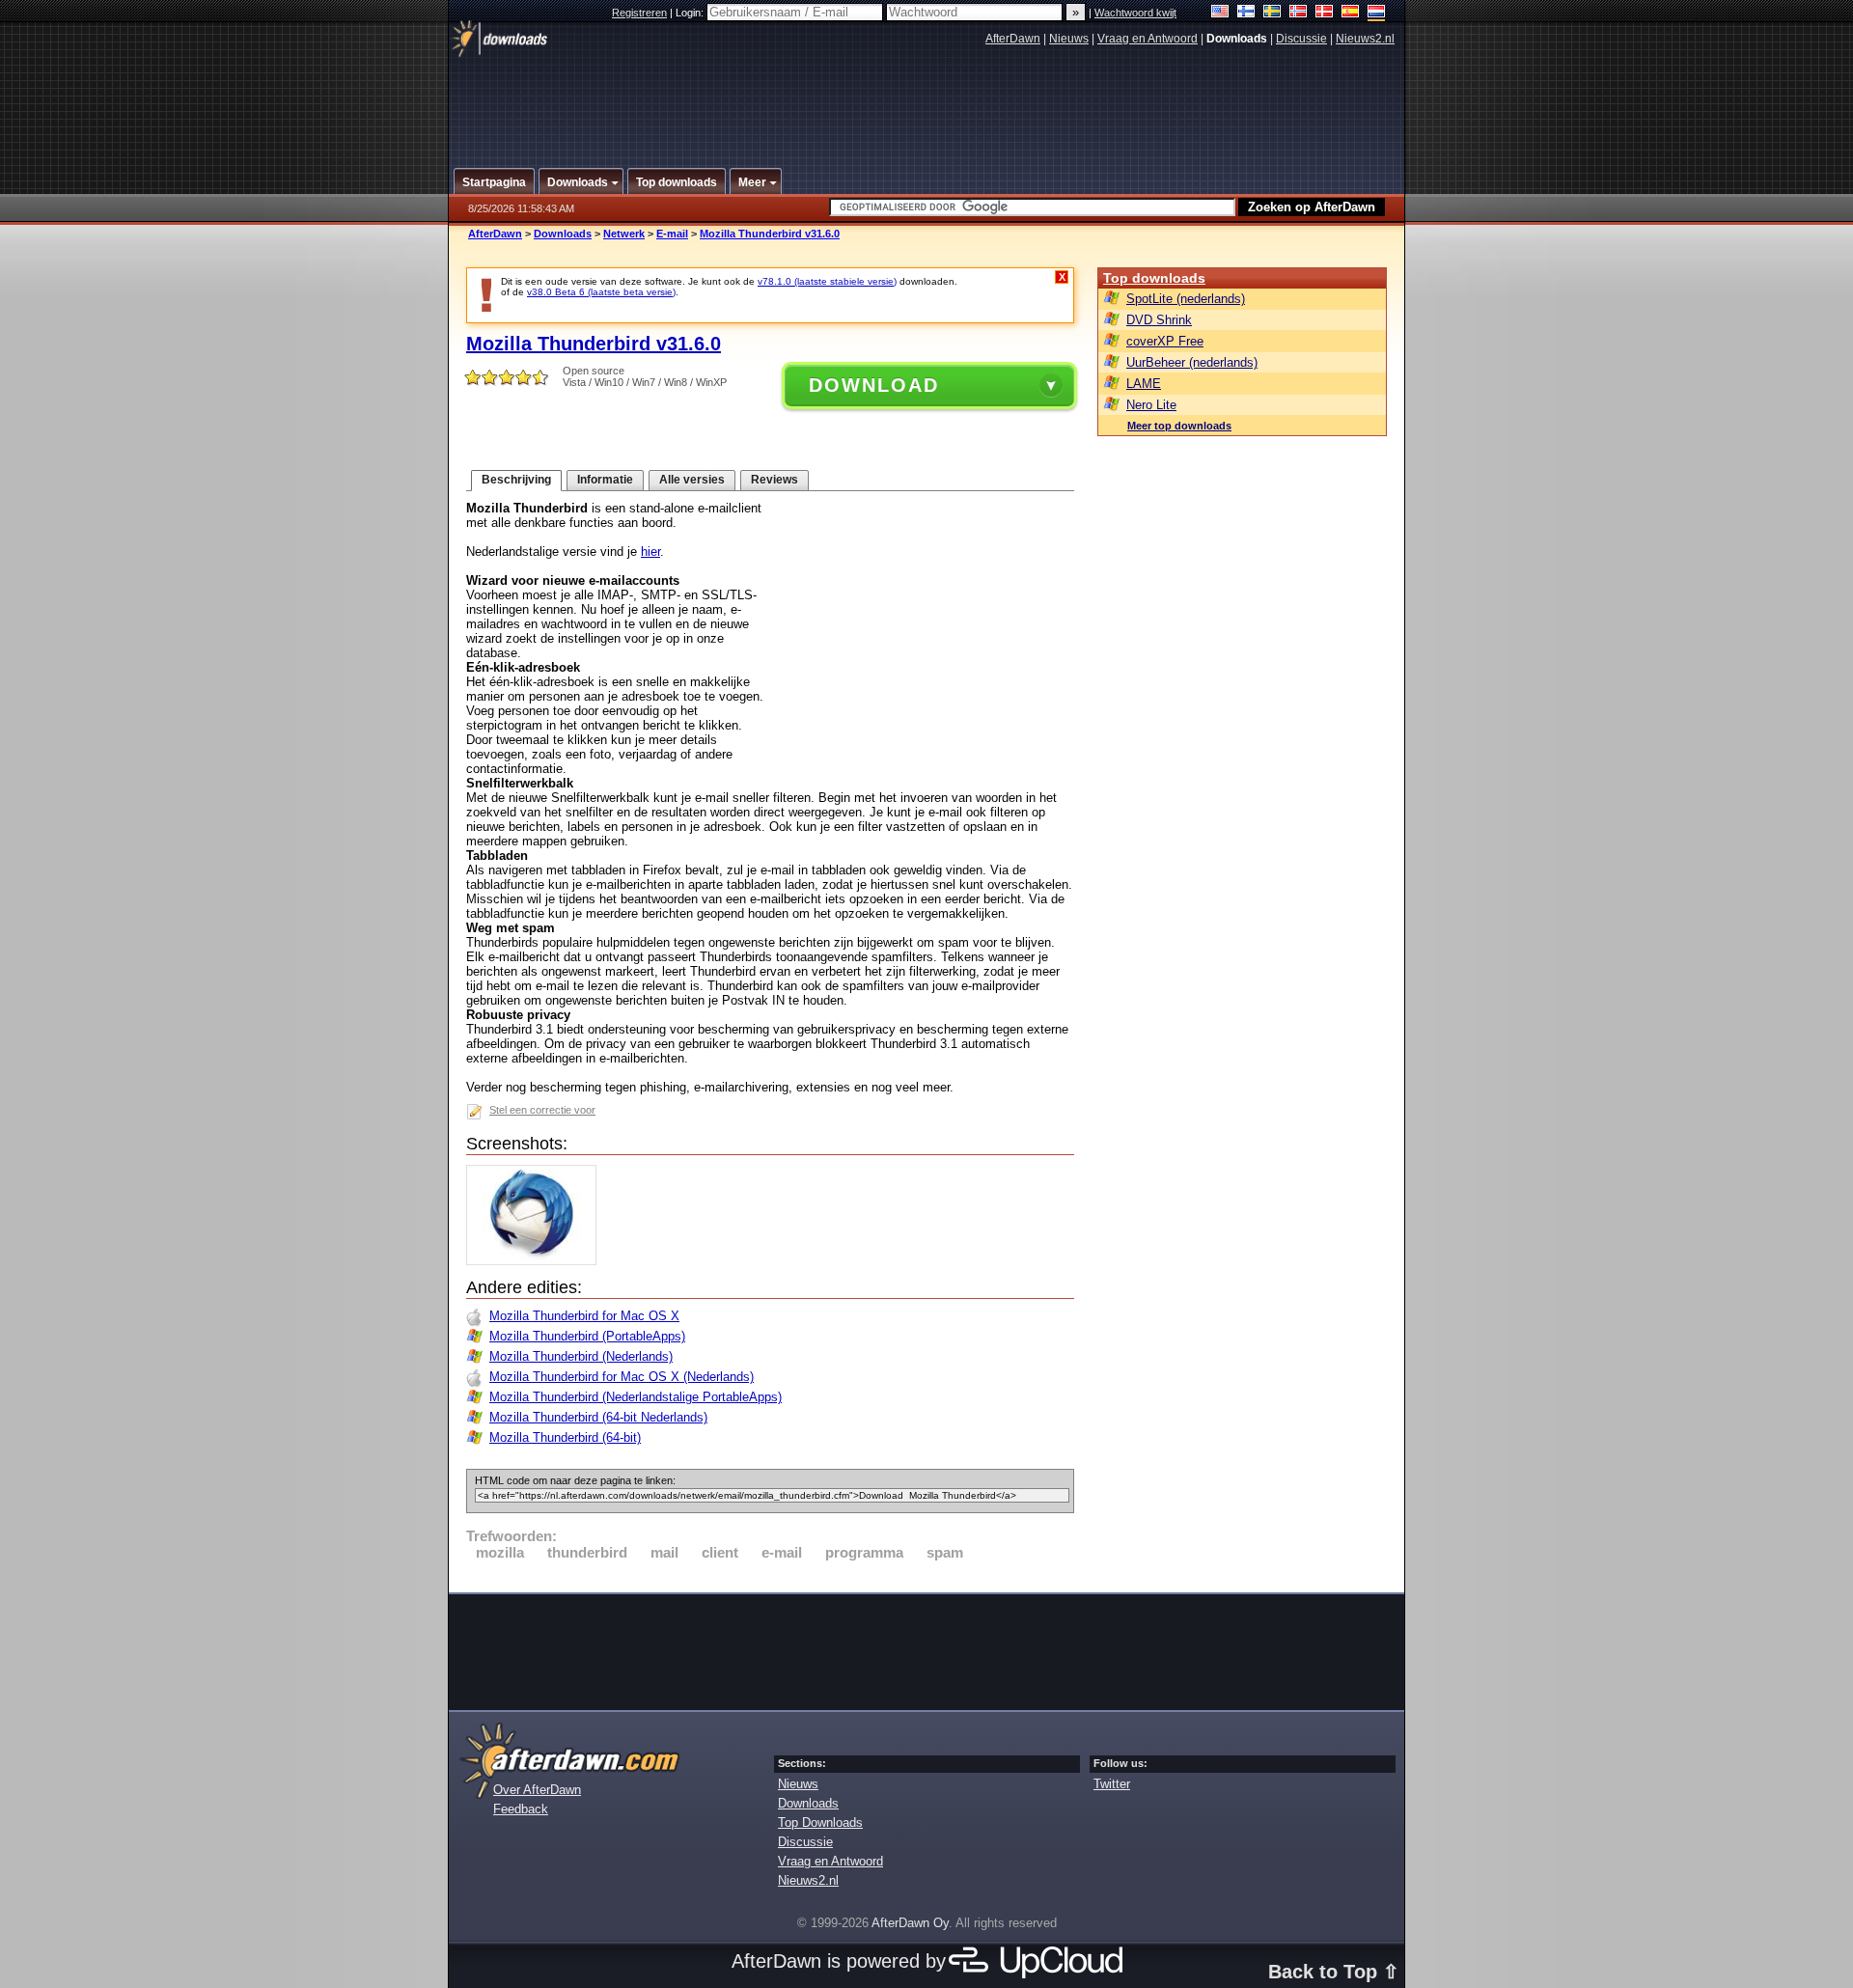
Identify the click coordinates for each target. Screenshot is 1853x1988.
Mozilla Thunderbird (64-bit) (565, 1437)
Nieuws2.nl (1365, 39)
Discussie (1301, 39)
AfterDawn (1013, 39)
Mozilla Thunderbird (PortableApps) (587, 1336)
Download (874, 385)
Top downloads (1154, 278)
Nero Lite (1151, 405)
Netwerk (624, 234)
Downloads (563, 234)
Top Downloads (820, 1822)
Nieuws (1069, 39)
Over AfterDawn (537, 1790)
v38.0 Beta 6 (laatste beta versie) (601, 292)
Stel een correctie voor (542, 1110)
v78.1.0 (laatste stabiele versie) (827, 281)
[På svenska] (1272, 13)
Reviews (774, 480)
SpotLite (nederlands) (1186, 299)
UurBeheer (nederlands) (1192, 362)
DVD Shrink (1159, 320)
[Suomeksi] (1246, 13)
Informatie (605, 480)
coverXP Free (1165, 341)
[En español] (1351, 13)
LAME (1144, 384)
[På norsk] (1299, 13)
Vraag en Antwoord (1148, 39)
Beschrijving (516, 480)
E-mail (672, 234)
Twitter (1112, 1784)
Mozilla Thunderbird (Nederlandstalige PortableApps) (636, 1397)
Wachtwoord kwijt (1135, 13)
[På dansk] (1325, 13)
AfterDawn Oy (910, 1923)
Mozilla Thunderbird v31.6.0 (770, 234)
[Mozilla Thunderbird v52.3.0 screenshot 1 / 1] (536, 1261)
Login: (691, 13)
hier (650, 552)
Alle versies (692, 480)
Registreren (639, 13)
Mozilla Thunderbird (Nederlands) (581, 1356)
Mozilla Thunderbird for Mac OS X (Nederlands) (622, 1377)
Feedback (521, 1809)
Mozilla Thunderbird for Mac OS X (584, 1316)
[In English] (1220, 13)
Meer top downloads (1179, 426)
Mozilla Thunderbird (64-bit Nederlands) (598, 1417)
